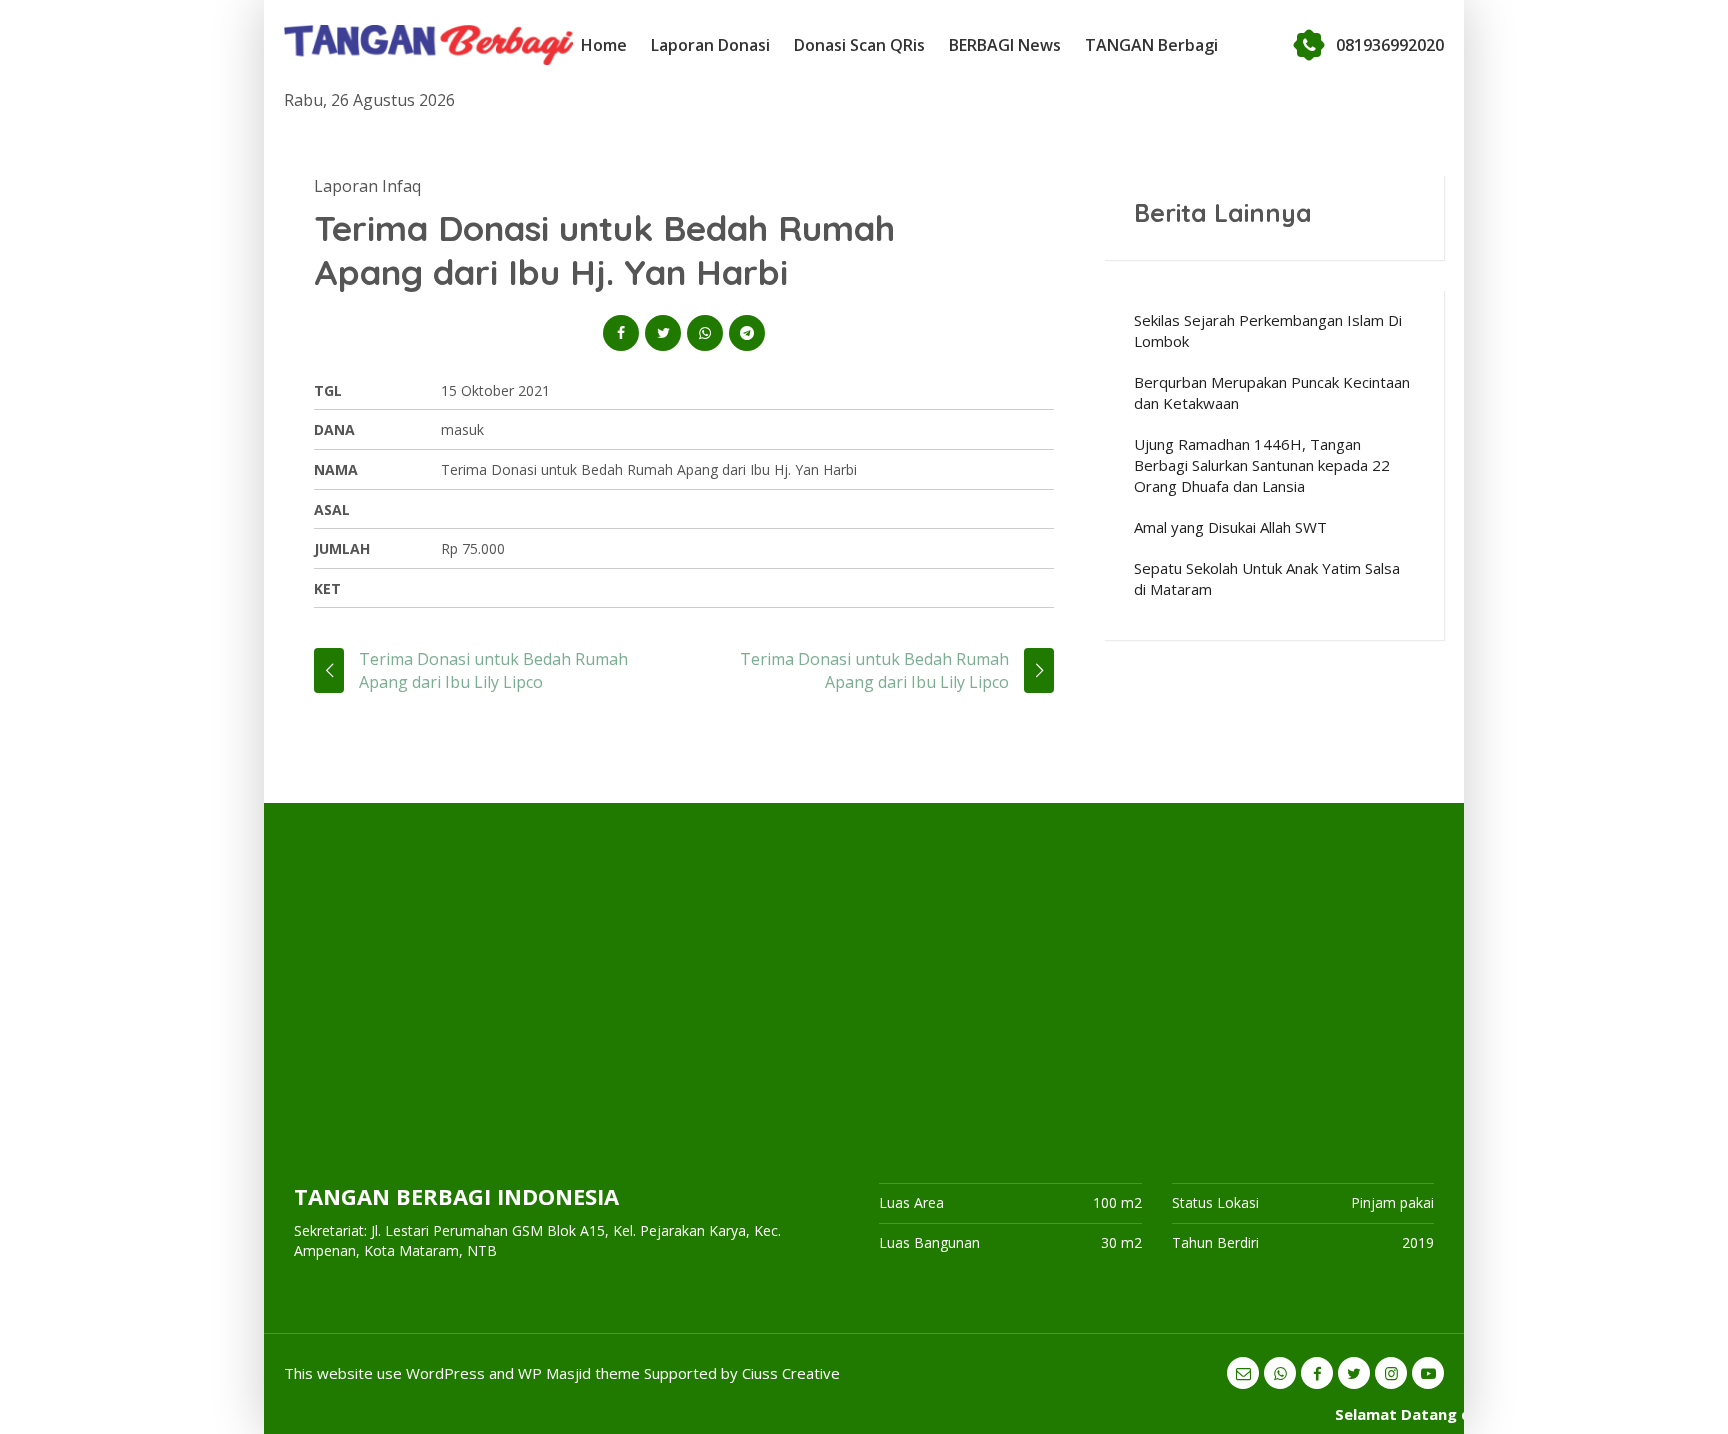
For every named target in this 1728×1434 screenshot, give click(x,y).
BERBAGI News (1005, 45)
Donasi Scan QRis (859, 45)
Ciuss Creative (791, 1373)
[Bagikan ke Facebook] (621, 333)
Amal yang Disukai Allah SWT (1230, 527)
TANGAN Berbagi (1151, 45)
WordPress (445, 1373)
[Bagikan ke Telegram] (747, 333)
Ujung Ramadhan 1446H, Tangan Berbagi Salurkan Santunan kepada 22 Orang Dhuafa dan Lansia (1262, 465)
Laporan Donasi (710, 45)
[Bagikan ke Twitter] (663, 333)
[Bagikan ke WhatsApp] (705, 333)
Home (604, 45)
